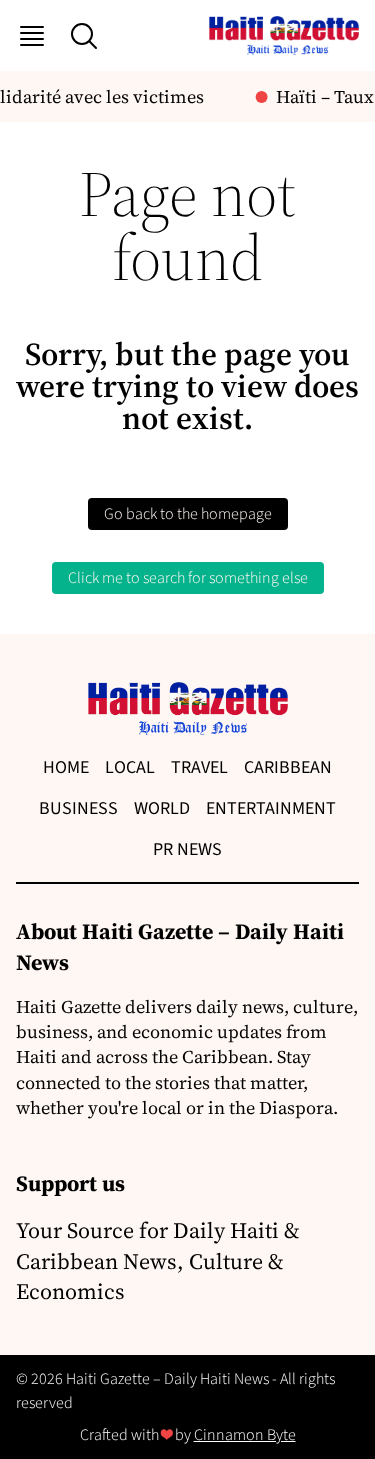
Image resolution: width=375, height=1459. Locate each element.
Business (78, 808)
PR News (187, 849)
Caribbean (288, 767)
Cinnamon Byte (245, 1435)
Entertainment (271, 808)
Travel (199, 767)
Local (130, 767)
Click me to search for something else (188, 578)
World (162, 808)
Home (66, 767)
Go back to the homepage (188, 514)
